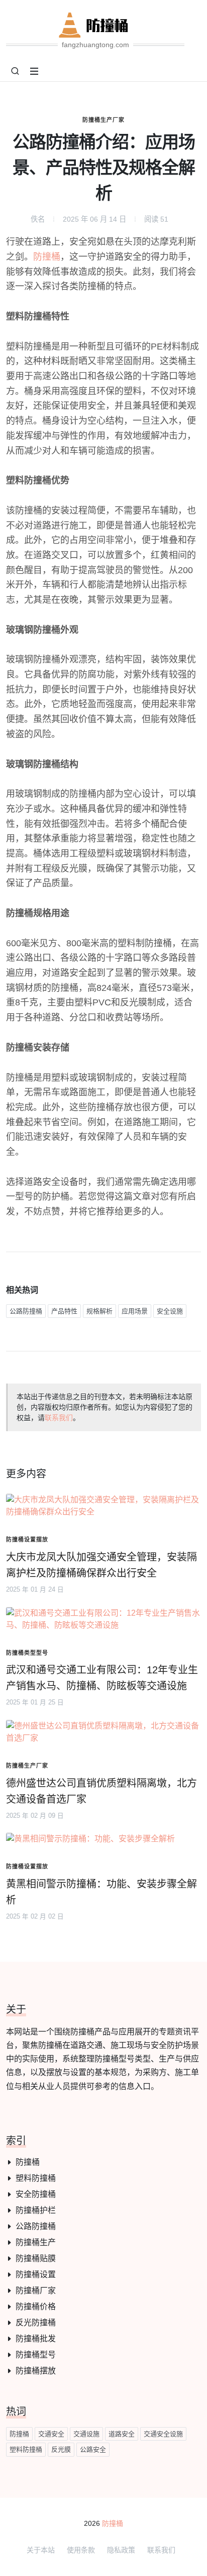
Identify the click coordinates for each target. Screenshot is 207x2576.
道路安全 (122, 2434)
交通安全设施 (163, 2434)
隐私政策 (121, 2550)
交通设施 (86, 2434)
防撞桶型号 (36, 2355)
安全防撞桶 (36, 2194)
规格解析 (99, 1311)
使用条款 (81, 2550)
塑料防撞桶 (36, 2178)
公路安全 (93, 2449)
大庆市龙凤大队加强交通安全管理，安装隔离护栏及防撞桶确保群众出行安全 (101, 1565)
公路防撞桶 (26, 1311)
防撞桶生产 (36, 2242)
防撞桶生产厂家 (103, 120)
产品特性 (64, 1311)
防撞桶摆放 (36, 2371)
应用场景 (135, 1311)
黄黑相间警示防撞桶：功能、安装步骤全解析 (101, 1892)
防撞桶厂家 (36, 2290)
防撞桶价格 (36, 2306)
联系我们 (59, 1418)
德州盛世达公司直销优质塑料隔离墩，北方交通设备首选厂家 (101, 1791)
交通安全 (51, 2434)
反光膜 (61, 2449)
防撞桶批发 (36, 2339)
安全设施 (170, 1311)
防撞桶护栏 (36, 2210)
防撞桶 (47, 257)
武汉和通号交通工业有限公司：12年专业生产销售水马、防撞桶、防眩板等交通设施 (102, 1678)
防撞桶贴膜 (36, 2258)
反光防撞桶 (36, 2323)
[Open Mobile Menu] (34, 71)
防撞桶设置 (36, 2274)
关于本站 (41, 2550)
